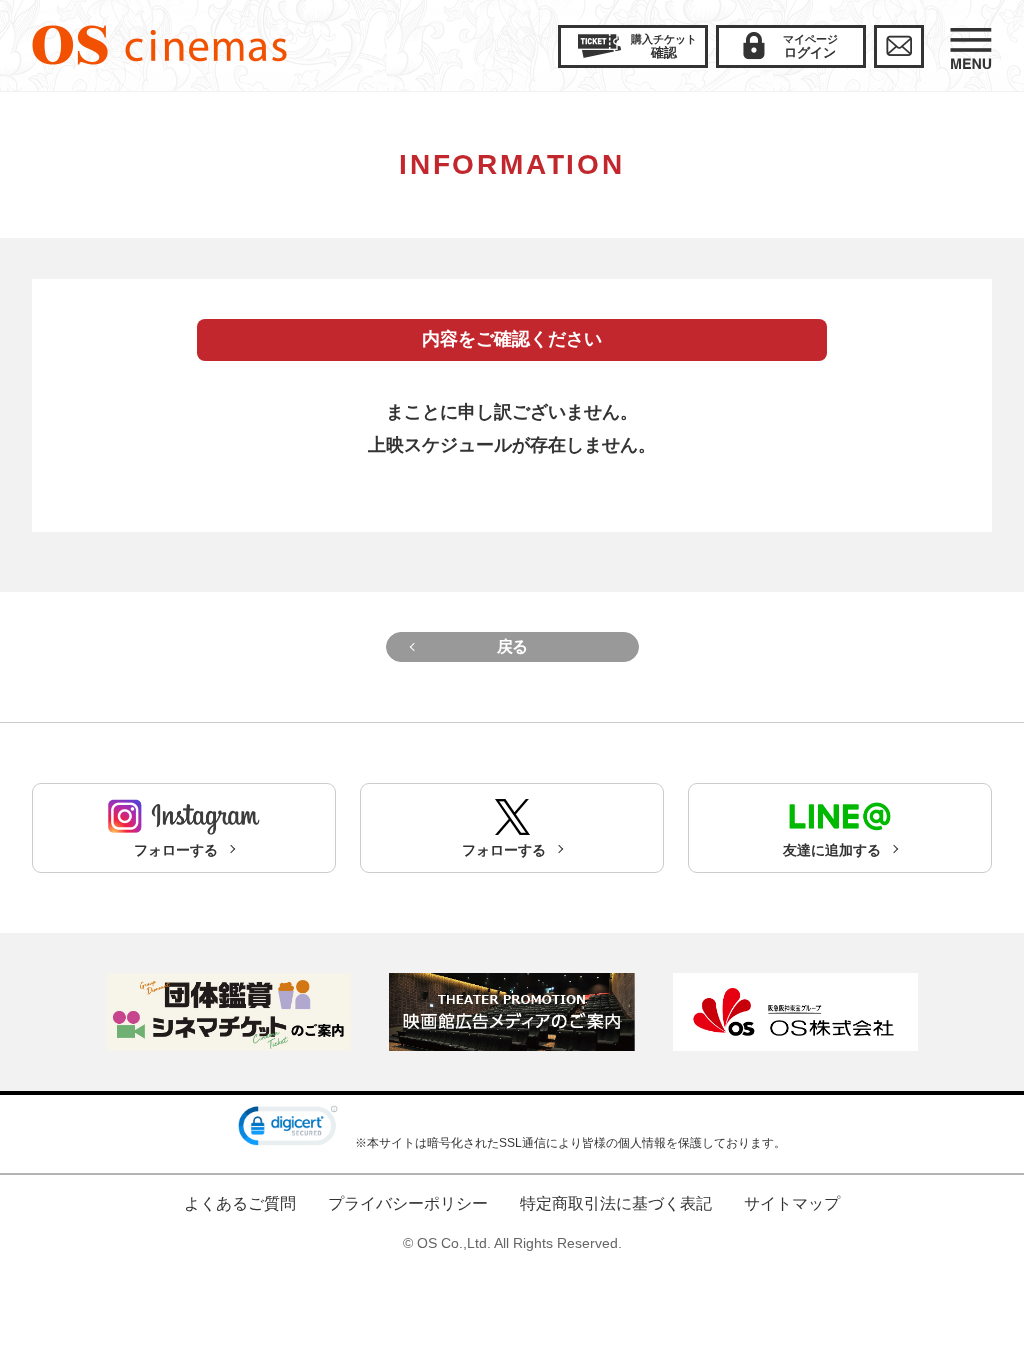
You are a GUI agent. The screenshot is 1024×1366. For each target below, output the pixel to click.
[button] (288, 1129)
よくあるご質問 (240, 1203)
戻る (512, 646)
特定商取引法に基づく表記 (616, 1203)
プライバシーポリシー (408, 1203)
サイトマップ (792, 1203)
